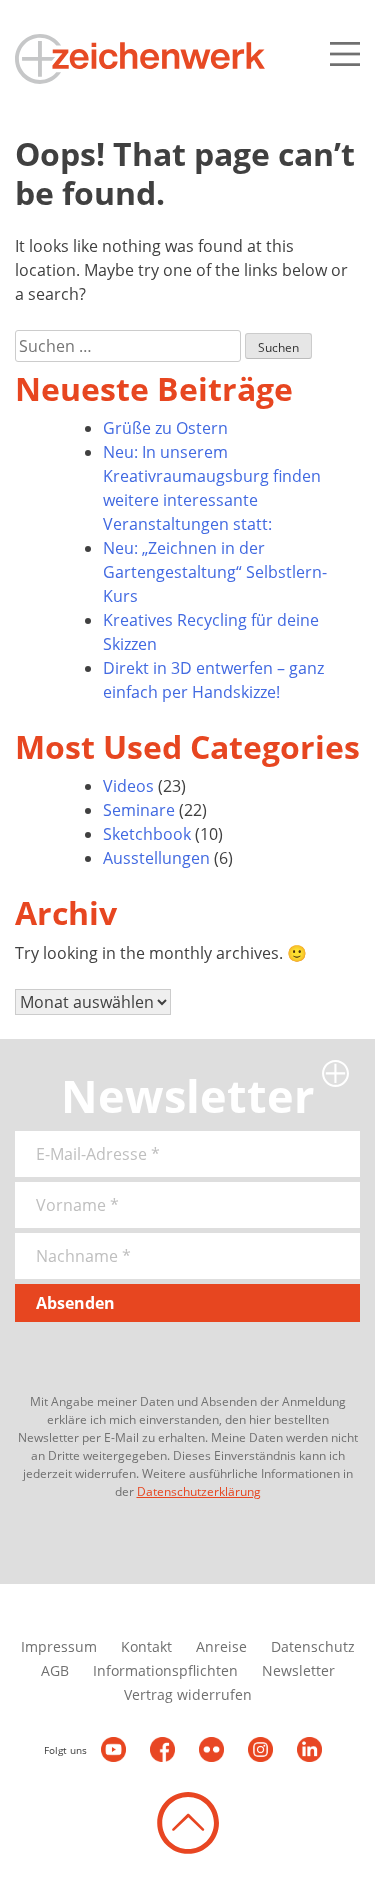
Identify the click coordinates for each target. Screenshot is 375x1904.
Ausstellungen (156, 858)
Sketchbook (147, 834)
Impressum (59, 1646)
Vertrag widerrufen (188, 1694)
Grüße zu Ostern (165, 428)
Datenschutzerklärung (199, 1491)
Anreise (221, 1646)
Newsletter (298, 1670)
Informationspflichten (165, 1670)
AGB (55, 1670)
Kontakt (146, 1646)
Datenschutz (313, 1646)
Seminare (139, 810)
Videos (128, 786)
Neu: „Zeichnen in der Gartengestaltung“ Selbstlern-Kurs (215, 572)
